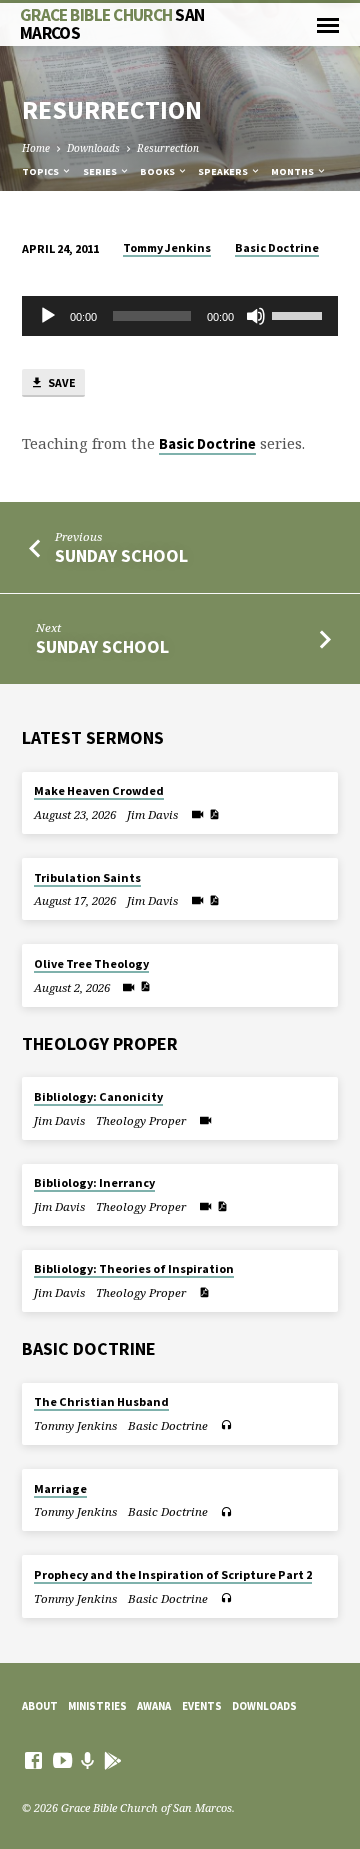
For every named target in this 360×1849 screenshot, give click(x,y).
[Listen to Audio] (226, 1425)
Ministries (97, 1706)
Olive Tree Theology (91, 963)
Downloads (93, 148)
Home (36, 148)
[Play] (48, 316)
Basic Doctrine (277, 247)
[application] (180, 316)
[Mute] (256, 316)
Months (293, 171)
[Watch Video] (197, 814)
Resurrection (168, 148)
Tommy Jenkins (167, 247)
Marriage (60, 1488)
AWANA (154, 1706)
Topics (41, 171)
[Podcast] (88, 1760)
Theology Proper (141, 1120)
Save (61, 382)
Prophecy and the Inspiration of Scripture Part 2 (173, 1574)
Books (158, 171)
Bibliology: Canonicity (98, 1096)
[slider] (300, 314)
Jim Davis (152, 814)
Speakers (224, 171)
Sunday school (102, 646)
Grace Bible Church (112, 23)
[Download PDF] (214, 814)
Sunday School (121, 555)
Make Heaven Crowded (99, 790)
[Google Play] (113, 1760)
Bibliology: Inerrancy (94, 1182)
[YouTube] (62, 1760)
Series (101, 171)
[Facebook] (33, 1760)
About (40, 1706)
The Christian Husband (101, 1401)
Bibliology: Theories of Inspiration (134, 1268)
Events (202, 1706)
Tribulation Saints (87, 877)
